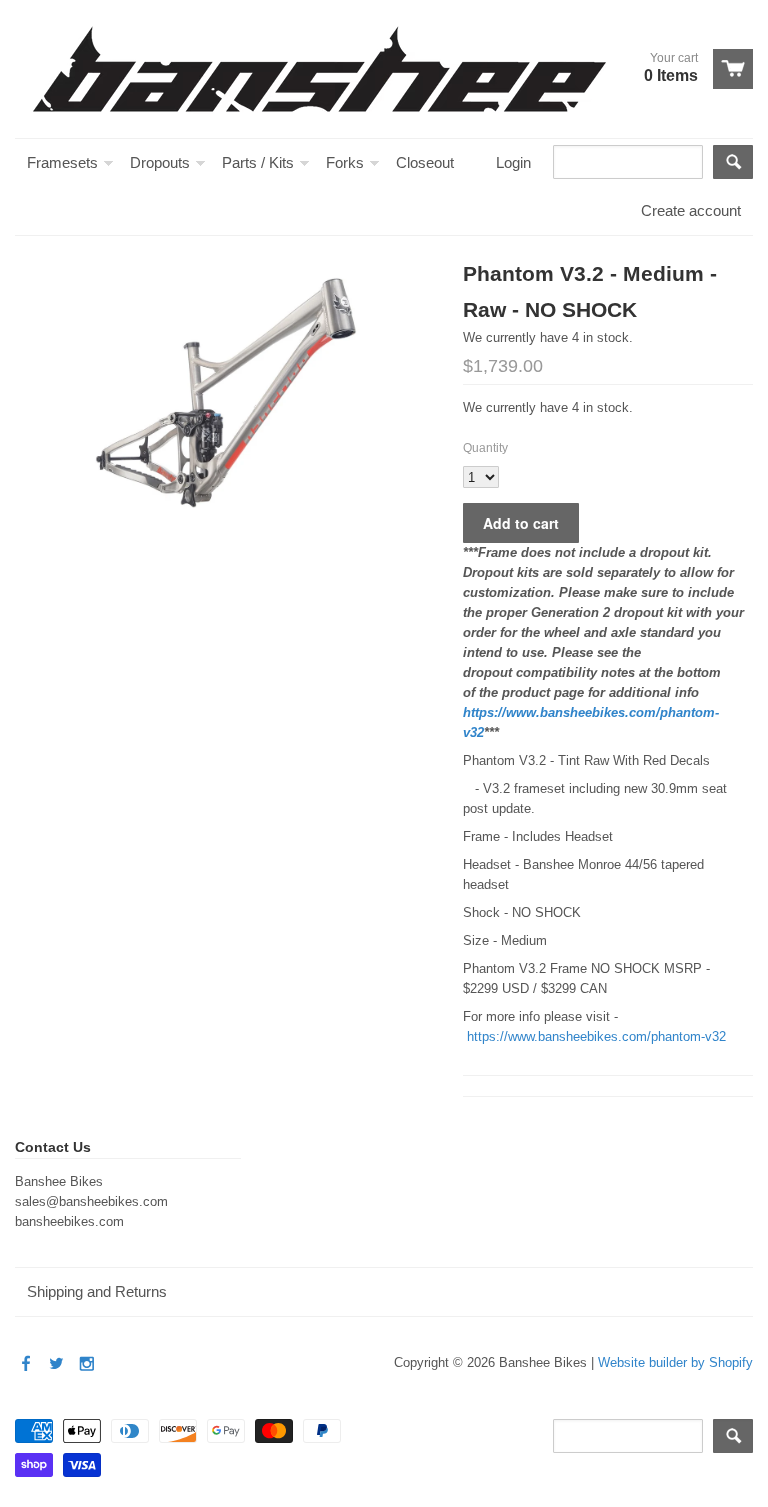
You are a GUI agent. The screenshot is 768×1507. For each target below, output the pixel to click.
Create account (691, 210)
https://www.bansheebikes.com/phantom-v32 (596, 1036)
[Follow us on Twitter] (58, 1364)
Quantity (485, 448)
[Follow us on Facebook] (28, 1364)
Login (513, 162)
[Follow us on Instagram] (89, 1364)
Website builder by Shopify (675, 1362)
